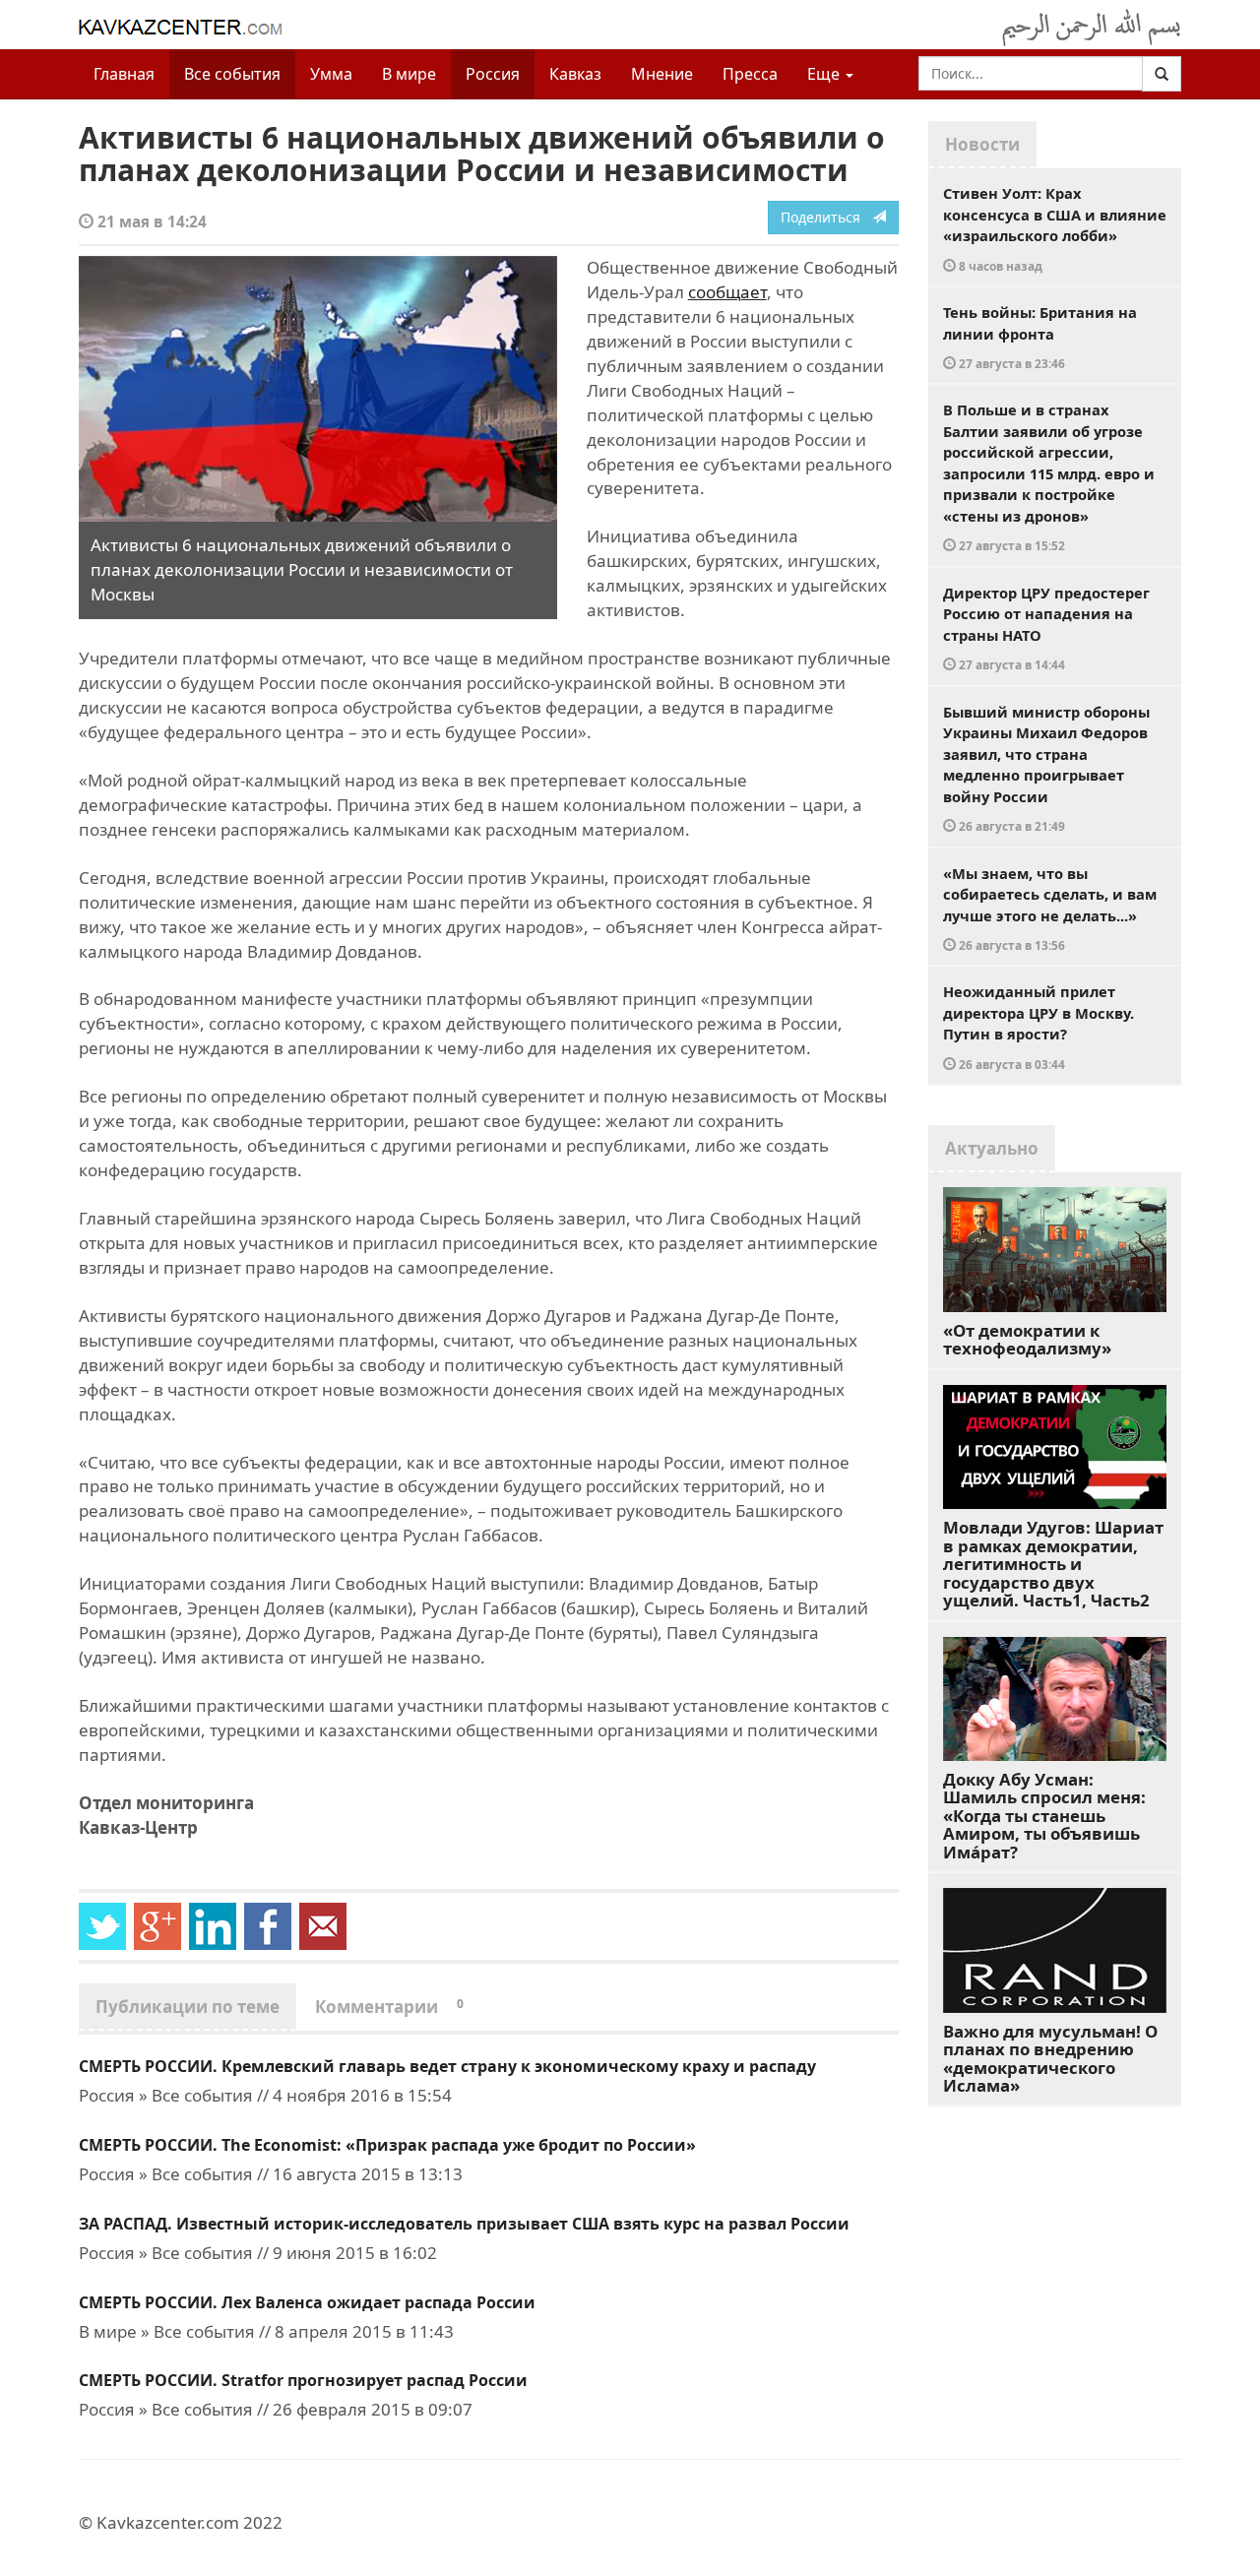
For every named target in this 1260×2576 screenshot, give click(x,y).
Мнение (662, 74)
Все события (232, 74)
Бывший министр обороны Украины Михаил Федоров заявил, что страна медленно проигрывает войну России (1046, 768)
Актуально (992, 1148)
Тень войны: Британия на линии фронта (1040, 337)
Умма (331, 74)
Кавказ (575, 74)
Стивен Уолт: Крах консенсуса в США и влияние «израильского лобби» (1055, 228)
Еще (825, 74)
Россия (493, 74)
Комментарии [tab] (389, 2007)
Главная (124, 74)
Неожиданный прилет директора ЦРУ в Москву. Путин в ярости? (1039, 1027)
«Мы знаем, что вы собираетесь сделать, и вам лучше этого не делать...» (1050, 909)
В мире (409, 74)
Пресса (750, 74)
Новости (982, 144)
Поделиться (826, 217)
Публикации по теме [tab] (188, 2007)
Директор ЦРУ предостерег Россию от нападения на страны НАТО (1046, 628)
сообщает (727, 292)
